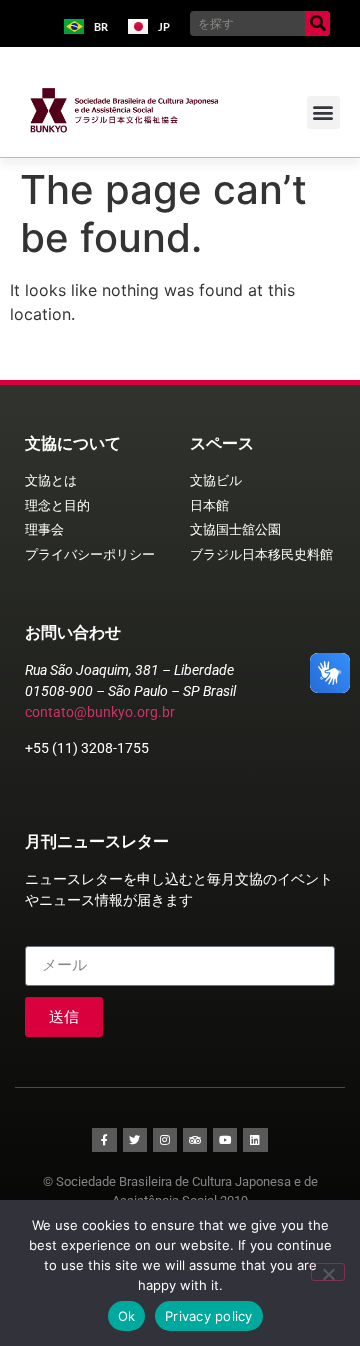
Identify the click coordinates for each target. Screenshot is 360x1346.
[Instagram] (165, 1140)
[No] (328, 1272)
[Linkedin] (255, 1140)
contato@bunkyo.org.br (100, 712)
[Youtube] (225, 1140)
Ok (127, 1316)
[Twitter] (135, 1140)
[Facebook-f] (104, 1140)
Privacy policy (209, 1316)
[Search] (317, 23)
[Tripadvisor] (195, 1140)
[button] (323, 112)
